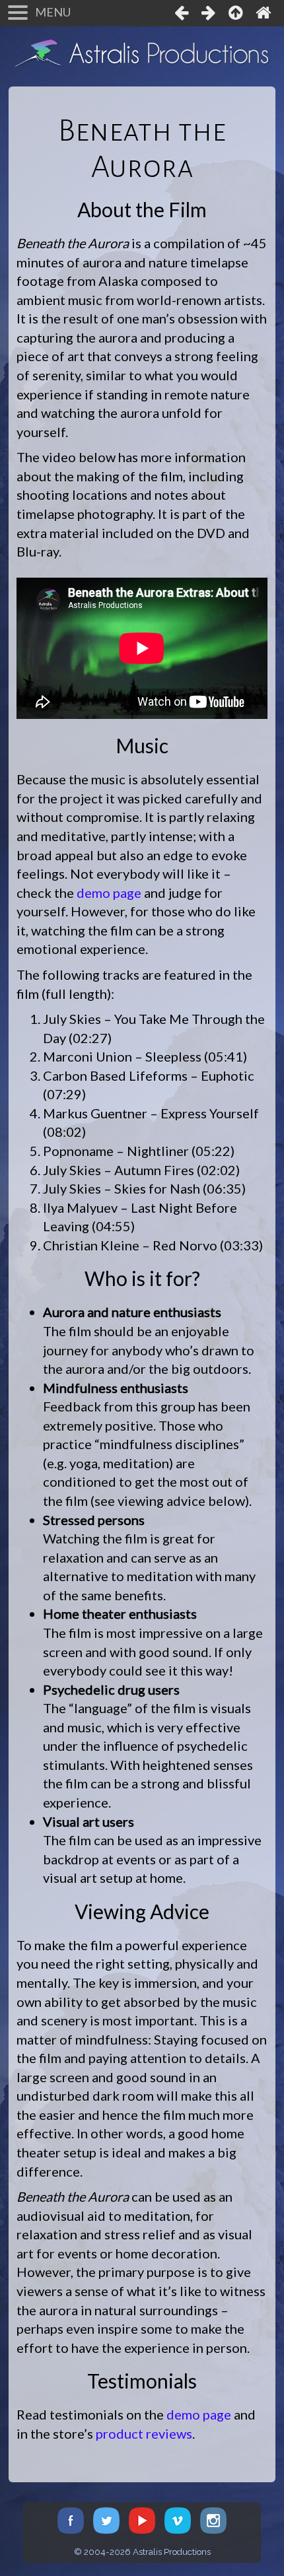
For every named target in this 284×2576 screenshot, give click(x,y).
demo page (109, 893)
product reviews (144, 2433)
